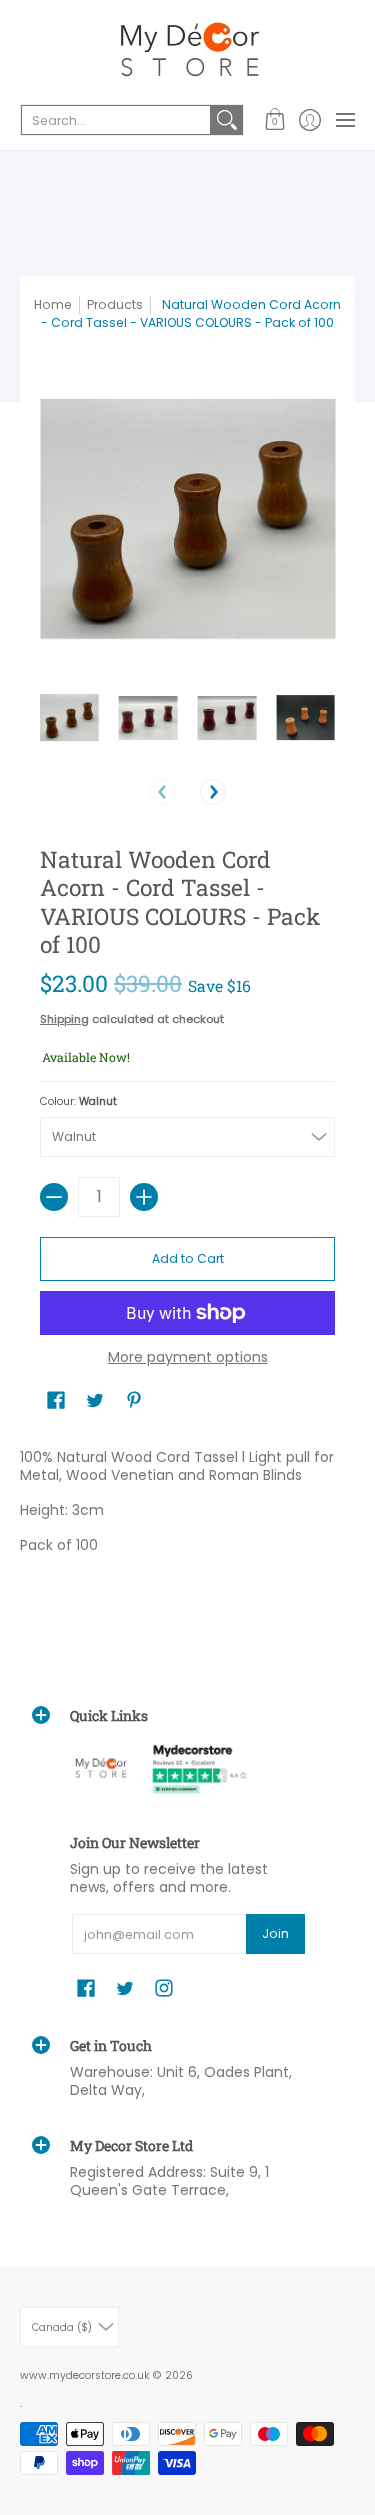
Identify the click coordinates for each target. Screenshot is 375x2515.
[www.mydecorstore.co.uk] (187, 50)
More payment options (188, 1358)
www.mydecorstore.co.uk (85, 2375)
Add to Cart (188, 1258)
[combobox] (116, 120)
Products (115, 304)
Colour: (78, 1101)
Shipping (64, 1019)
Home (53, 304)
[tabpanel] (187, 1523)
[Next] (213, 792)
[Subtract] (54, 1197)
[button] (274, 120)
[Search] (227, 120)
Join (275, 1933)
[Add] (144, 1197)
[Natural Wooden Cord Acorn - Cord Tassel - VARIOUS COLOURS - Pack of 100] (69, 717)
